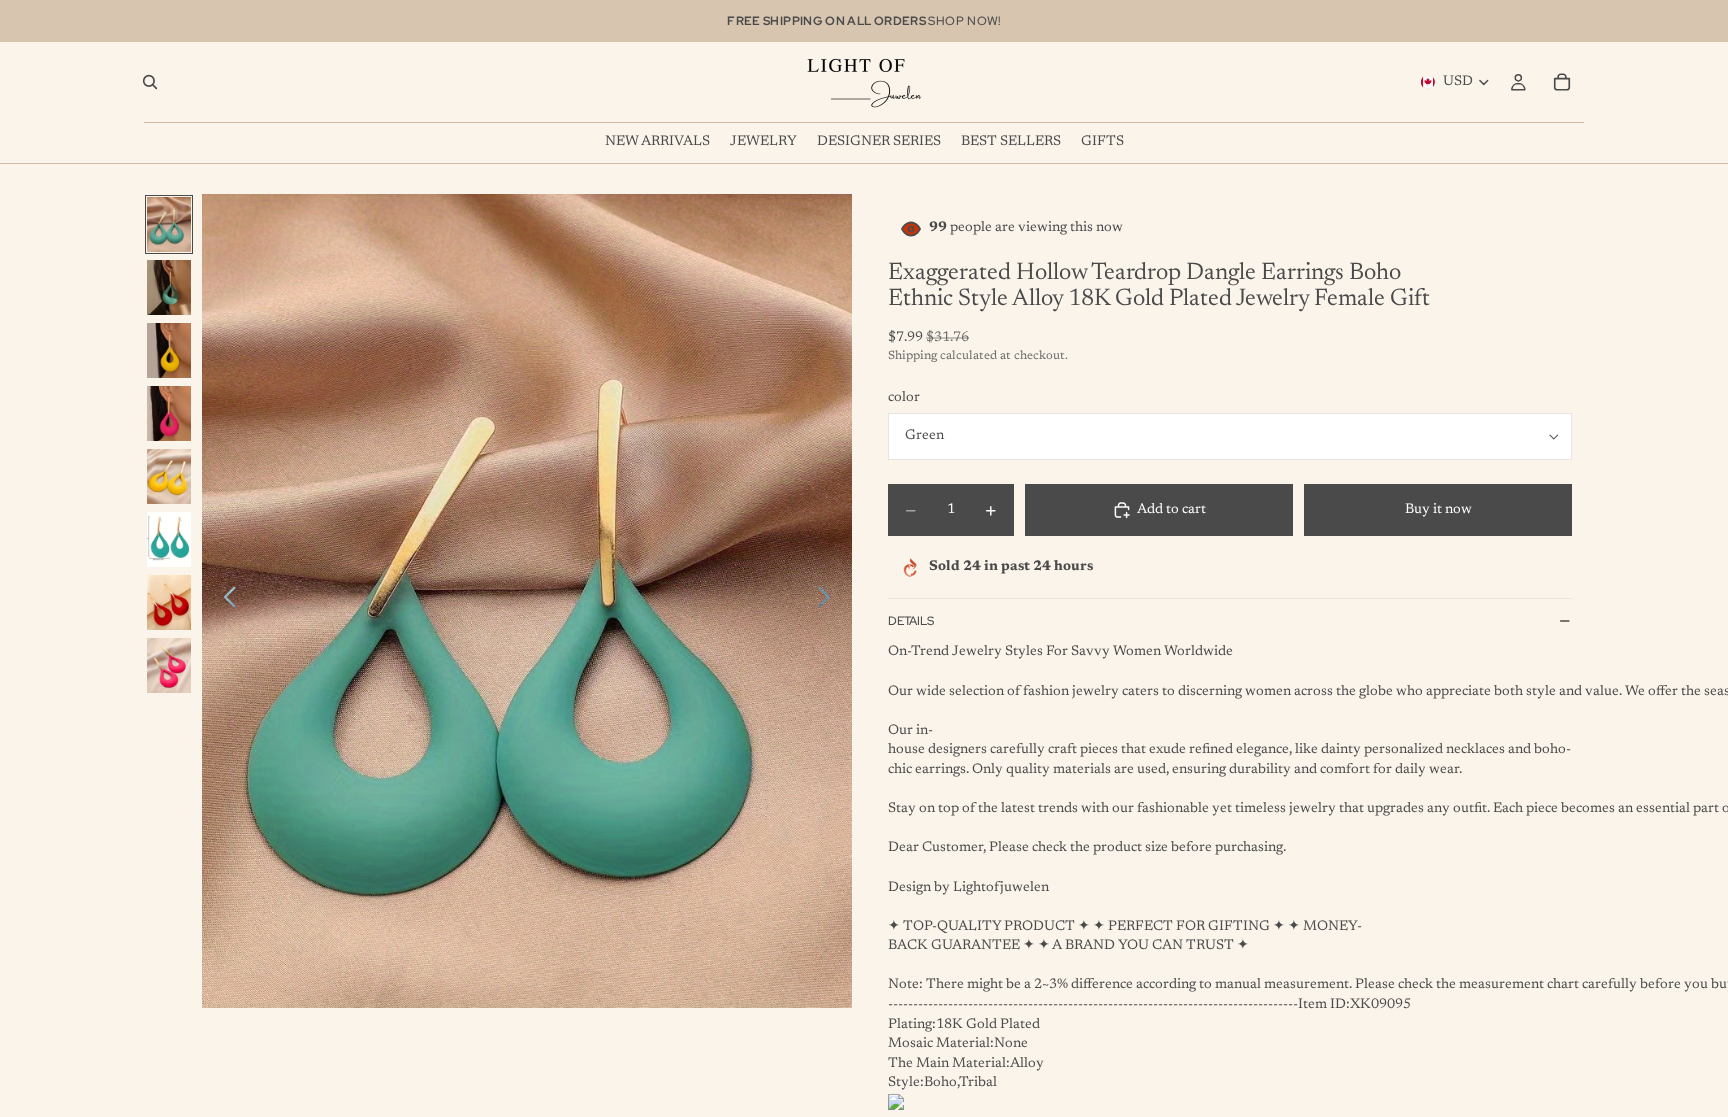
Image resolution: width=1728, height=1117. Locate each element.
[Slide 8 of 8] (169, 665)
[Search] (150, 82)
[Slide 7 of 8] (169, 602)
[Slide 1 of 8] (169, 224)
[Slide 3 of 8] (169, 350)
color (904, 398)
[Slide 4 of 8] (169, 413)
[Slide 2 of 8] (169, 287)
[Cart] (1562, 82)
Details (911, 621)
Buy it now (1438, 510)
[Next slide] (829, 601)
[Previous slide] (224, 601)
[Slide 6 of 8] (169, 539)
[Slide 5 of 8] (169, 476)
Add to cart (1171, 510)
